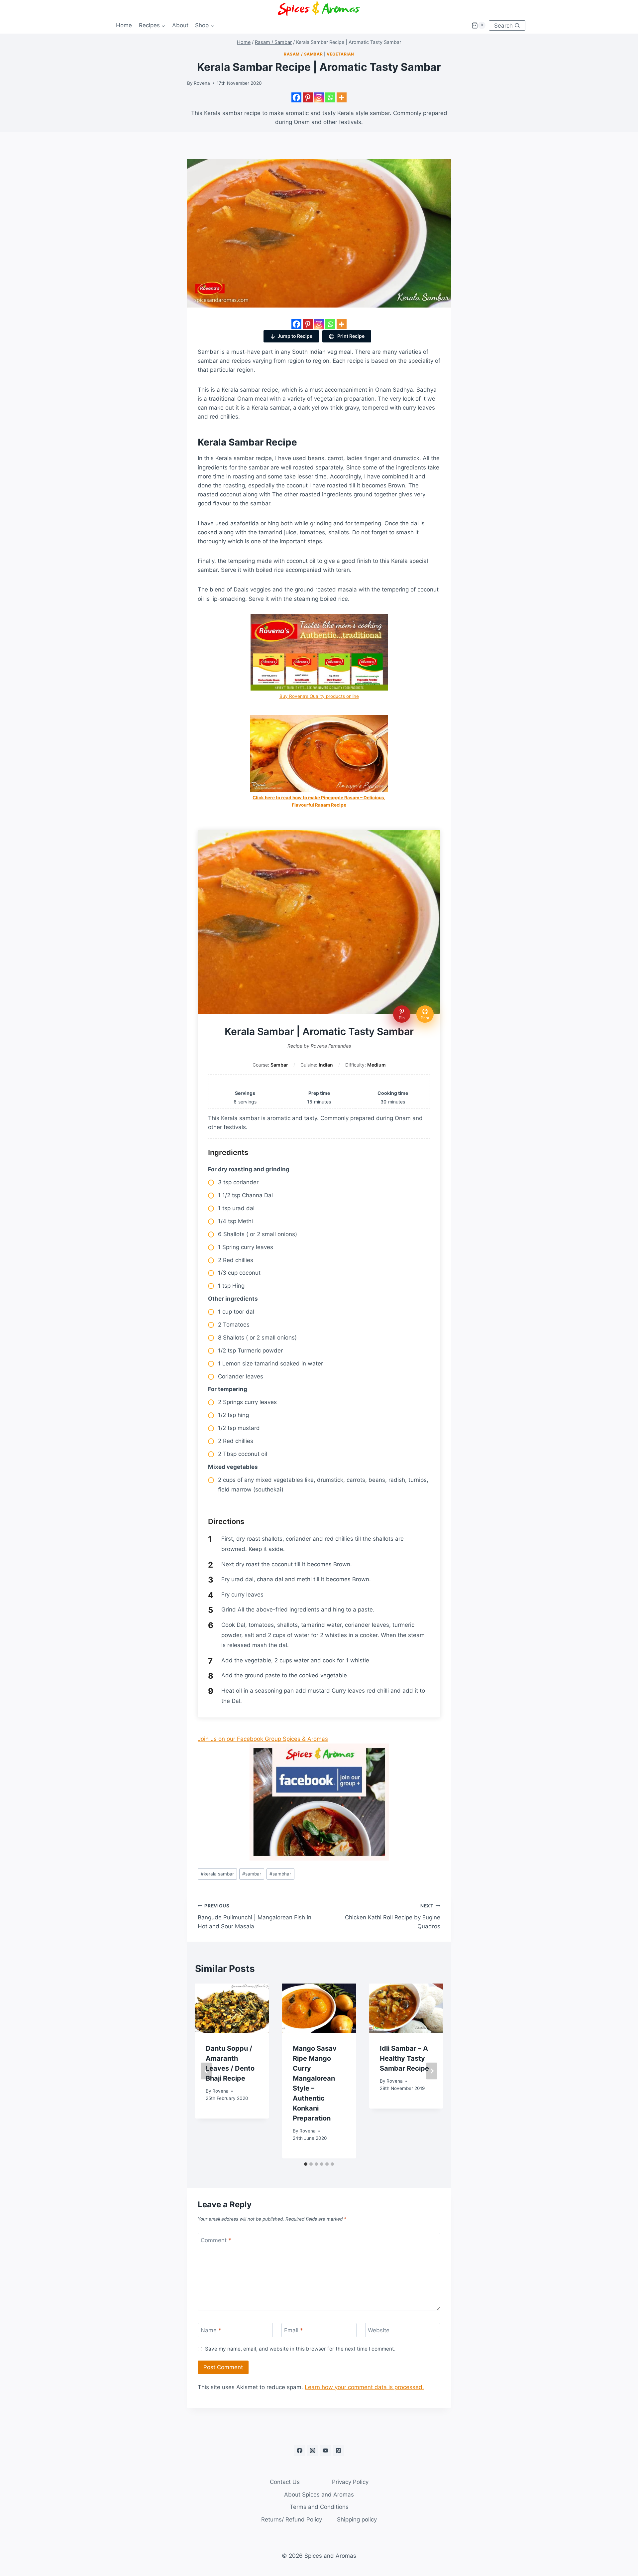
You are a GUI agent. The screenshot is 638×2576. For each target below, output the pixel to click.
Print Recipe (350, 336)
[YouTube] (326, 2450)
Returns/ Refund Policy (292, 2519)
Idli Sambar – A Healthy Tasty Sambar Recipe (404, 2058)
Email (294, 2330)
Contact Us (285, 2482)
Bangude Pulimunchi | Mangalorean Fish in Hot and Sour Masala (255, 1916)
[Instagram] (319, 97)
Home (124, 25)
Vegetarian (340, 54)
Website (379, 2330)
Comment (216, 2240)
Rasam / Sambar (303, 54)
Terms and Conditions (319, 2507)
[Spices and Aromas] (319, 8)
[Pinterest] (308, 97)
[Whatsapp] (330, 97)
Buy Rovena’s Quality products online (319, 696)
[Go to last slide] (206, 2071)
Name (211, 2330)
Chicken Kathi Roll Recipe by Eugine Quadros (393, 1916)
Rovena (202, 83)
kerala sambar (217, 1874)
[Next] (432, 2071)
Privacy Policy (350, 2482)
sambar (252, 1874)
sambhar (280, 1874)
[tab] (306, 2164)
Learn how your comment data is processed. (364, 2387)
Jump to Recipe (295, 336)
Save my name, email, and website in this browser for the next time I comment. (300, 2349)
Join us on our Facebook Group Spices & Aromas (263, 1739)
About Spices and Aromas (319, 2495)
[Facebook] (296, 97)
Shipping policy (357, 2519)
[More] (342, 97)
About (180, 25)
